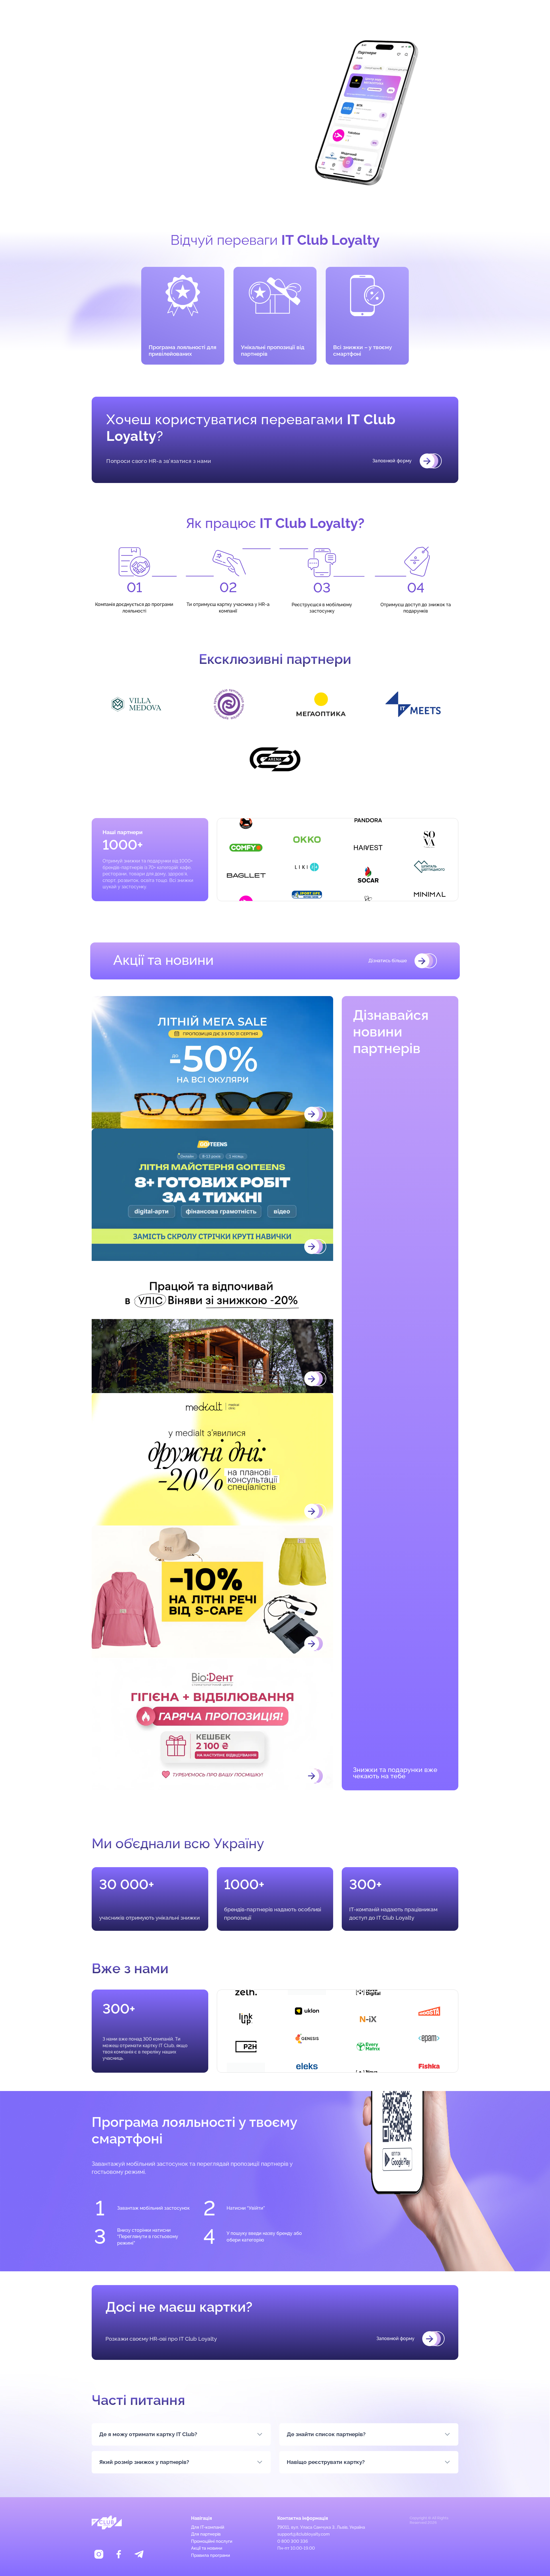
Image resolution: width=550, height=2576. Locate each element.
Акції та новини (207, 2548)
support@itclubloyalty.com (304, 2534)
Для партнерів (252, 12)
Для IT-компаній (293, 12)
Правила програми (211, 2555)
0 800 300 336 (293, 2541)
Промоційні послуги (212, 2541)
